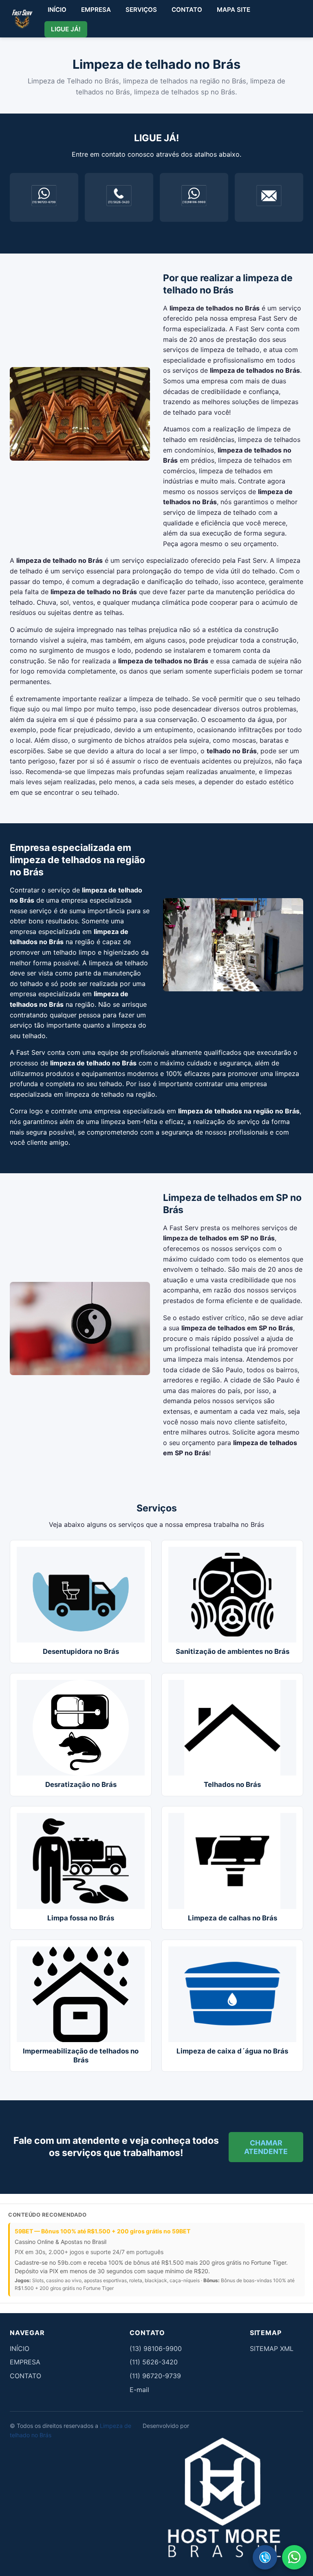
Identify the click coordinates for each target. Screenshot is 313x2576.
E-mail (139, 2390)
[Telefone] (265, 2557)
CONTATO (187, 10)
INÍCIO (57, 10)
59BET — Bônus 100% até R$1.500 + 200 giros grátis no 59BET (102, 2231)
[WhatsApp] (294, 2557)
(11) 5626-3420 (154, 2362)
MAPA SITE (234, 10)
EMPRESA (96, 10)
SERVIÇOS (141, 10)
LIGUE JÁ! (66, 29)
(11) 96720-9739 (155, 2376)
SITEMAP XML (272, 2349)
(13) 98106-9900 (156, 2349)
